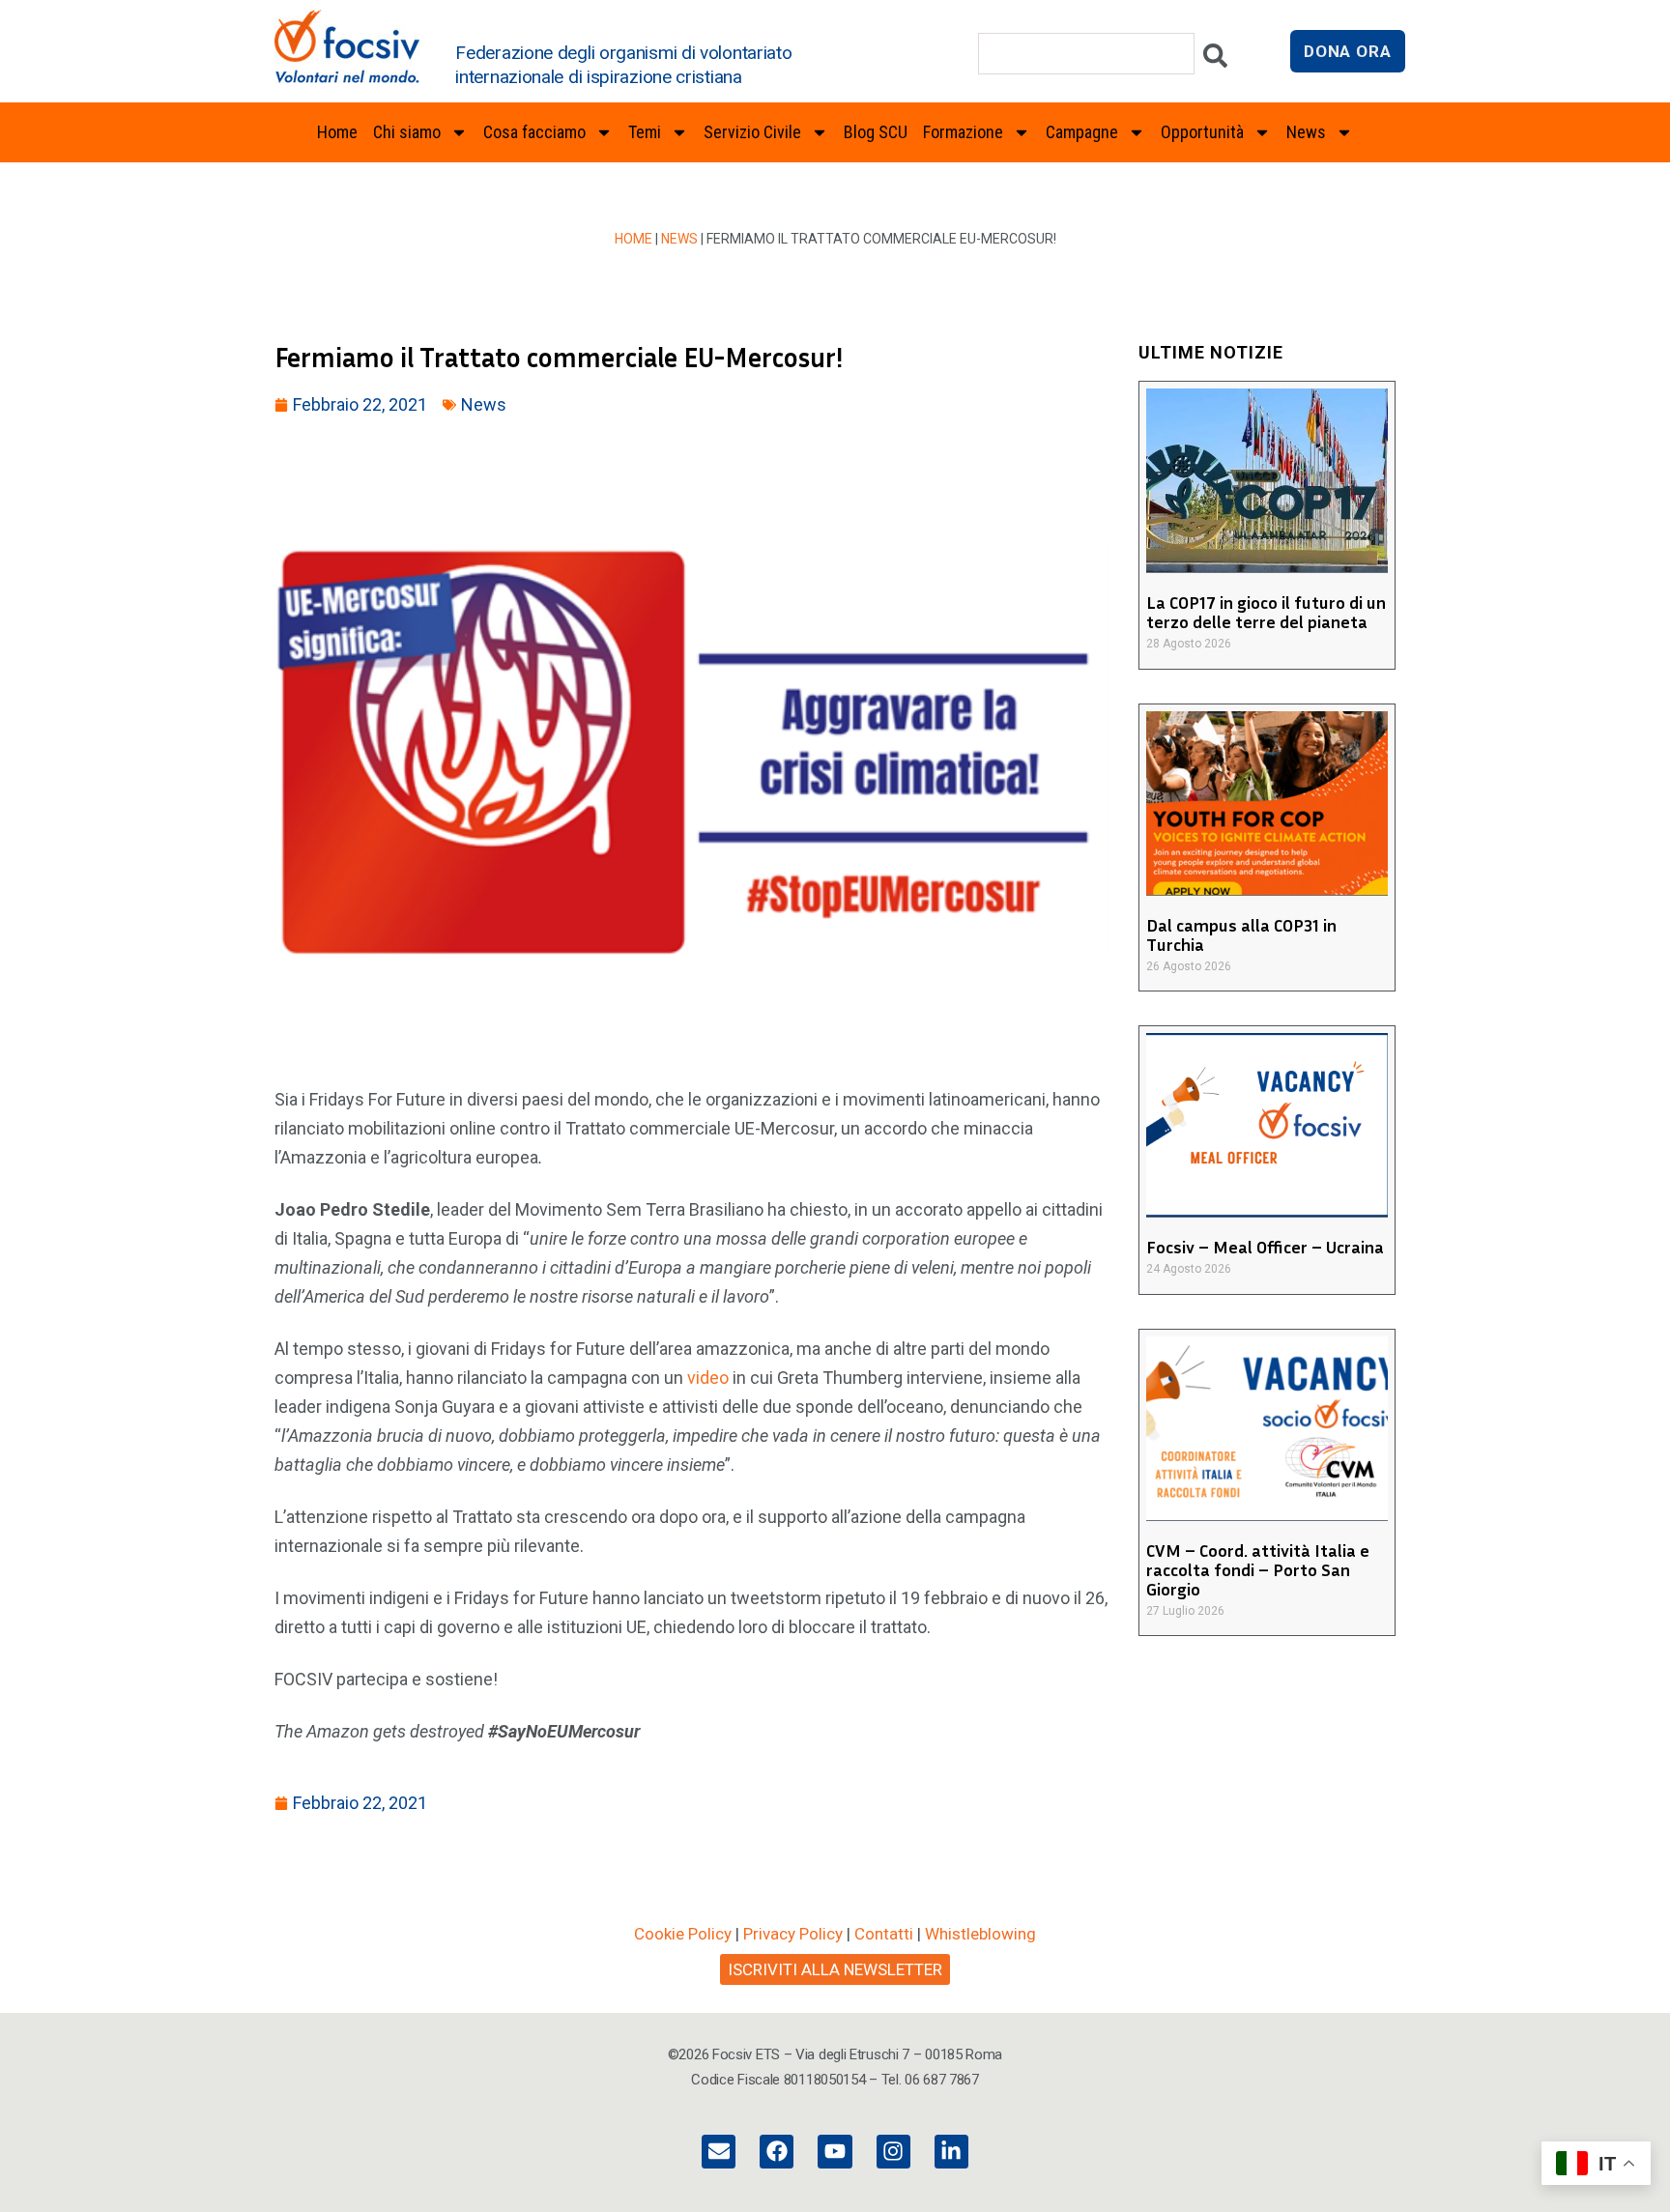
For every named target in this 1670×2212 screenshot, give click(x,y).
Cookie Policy (683, 1934)
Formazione (963, 132)
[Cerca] (1215, 60)
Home (337, 132)
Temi (645, 132)
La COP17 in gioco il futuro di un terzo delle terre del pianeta (1266, 612)
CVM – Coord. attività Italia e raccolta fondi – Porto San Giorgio (1258, 1569)
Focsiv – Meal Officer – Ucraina (1265, 1247)
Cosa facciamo (534, 132)
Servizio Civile (752, 132)
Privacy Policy (793, 1934)
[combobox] (1086, 54)
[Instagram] (893, 2152)
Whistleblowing (980, 1934)
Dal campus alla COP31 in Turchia (1241, 934)
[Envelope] (719, 2152)
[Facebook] (777, 2152)
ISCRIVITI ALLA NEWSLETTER (835, 1969)
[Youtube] (835, 2152)
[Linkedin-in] (951, 2152)
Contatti (884, 1934)
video (708, 1378)
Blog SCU (876, 132)
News (679, 239)
